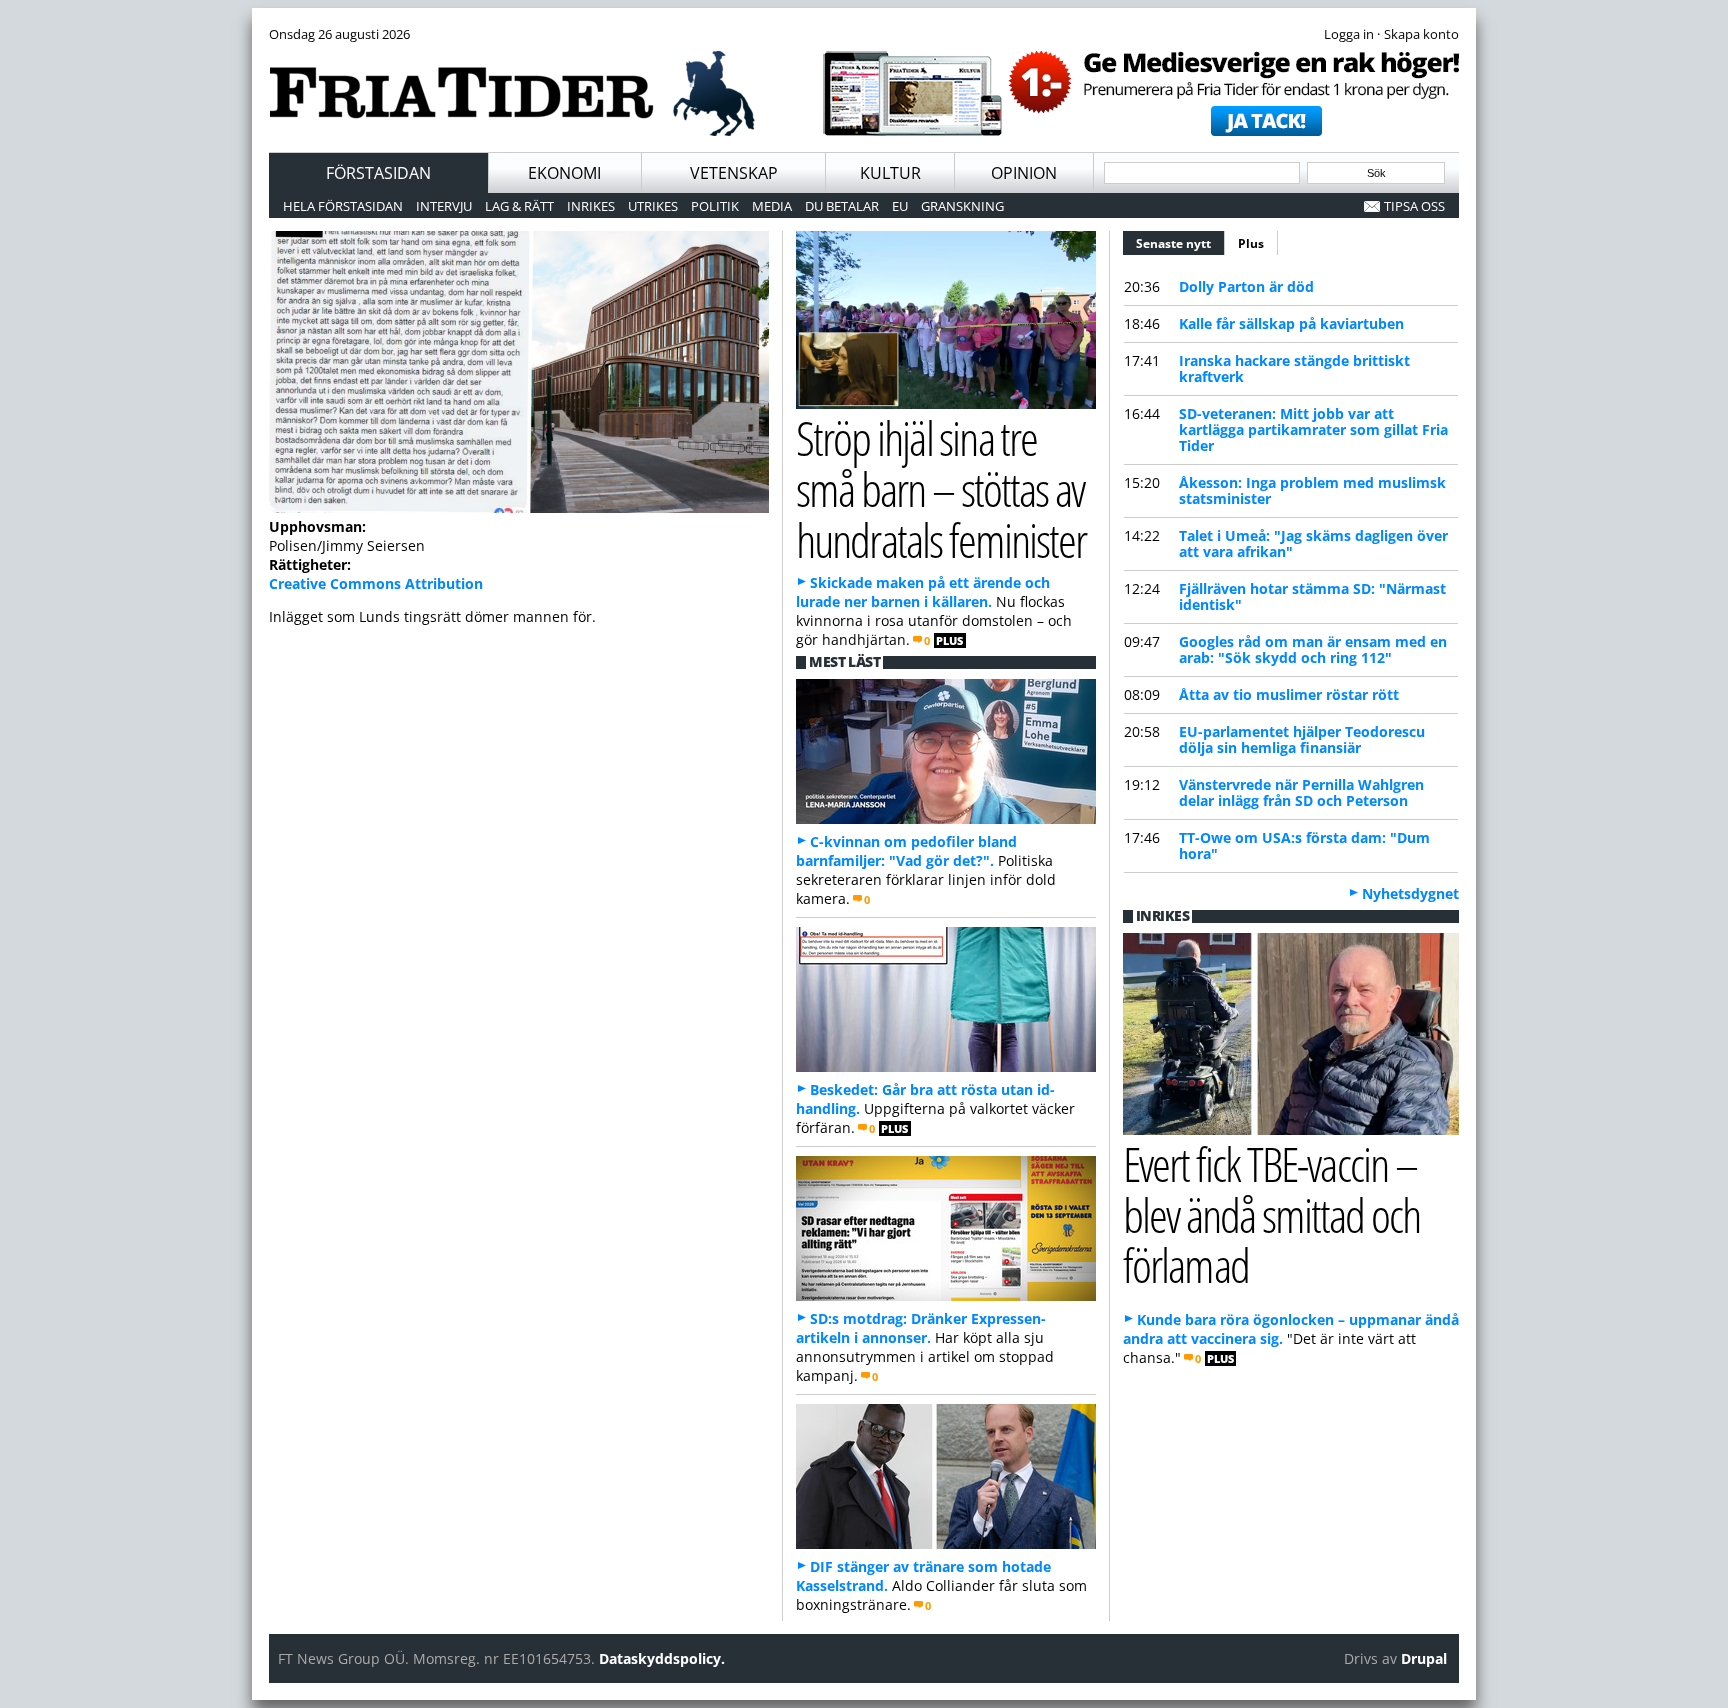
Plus (1251, 243)
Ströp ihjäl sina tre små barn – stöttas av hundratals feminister (941, 488)
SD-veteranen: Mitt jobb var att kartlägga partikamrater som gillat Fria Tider (1313, 429)
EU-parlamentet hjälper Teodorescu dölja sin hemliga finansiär (1302, 739)
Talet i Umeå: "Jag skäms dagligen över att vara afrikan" (1313, 543)
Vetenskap (734, 173)
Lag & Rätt (519, 206)
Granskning (962, 206)
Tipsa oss (1414, 206)
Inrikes (591, 206)
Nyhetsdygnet (1410, 893)
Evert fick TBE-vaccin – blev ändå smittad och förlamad (1271, 1214)
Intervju (444, 206)
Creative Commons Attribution (376, 583)
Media (772, 206)
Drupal (1424, 1658)
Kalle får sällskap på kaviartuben (1291, 323)
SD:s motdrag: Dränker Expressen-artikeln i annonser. (921, 1328)
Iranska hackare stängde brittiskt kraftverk (1294, 368)
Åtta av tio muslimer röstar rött (1289, 694)
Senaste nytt (1180, 243)
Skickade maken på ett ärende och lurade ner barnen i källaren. (923, 592)
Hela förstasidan (343, 206)
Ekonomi (564, 173)
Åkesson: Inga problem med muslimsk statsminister (1312, 490)
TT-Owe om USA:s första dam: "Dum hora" (1304, 845)
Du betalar (842, 206)
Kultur (890, 173)
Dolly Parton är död (1246, 286)
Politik (715, 206)
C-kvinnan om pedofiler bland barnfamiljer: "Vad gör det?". (906, 851)
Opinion (1024, 173)
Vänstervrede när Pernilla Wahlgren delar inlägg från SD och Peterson (1301, 792)
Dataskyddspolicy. (662, 1658)
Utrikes (653, 206)
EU (900, 206)
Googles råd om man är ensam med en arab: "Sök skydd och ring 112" (1313, 649)
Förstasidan (378, 173)
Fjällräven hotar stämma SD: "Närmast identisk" (1312, 596)
